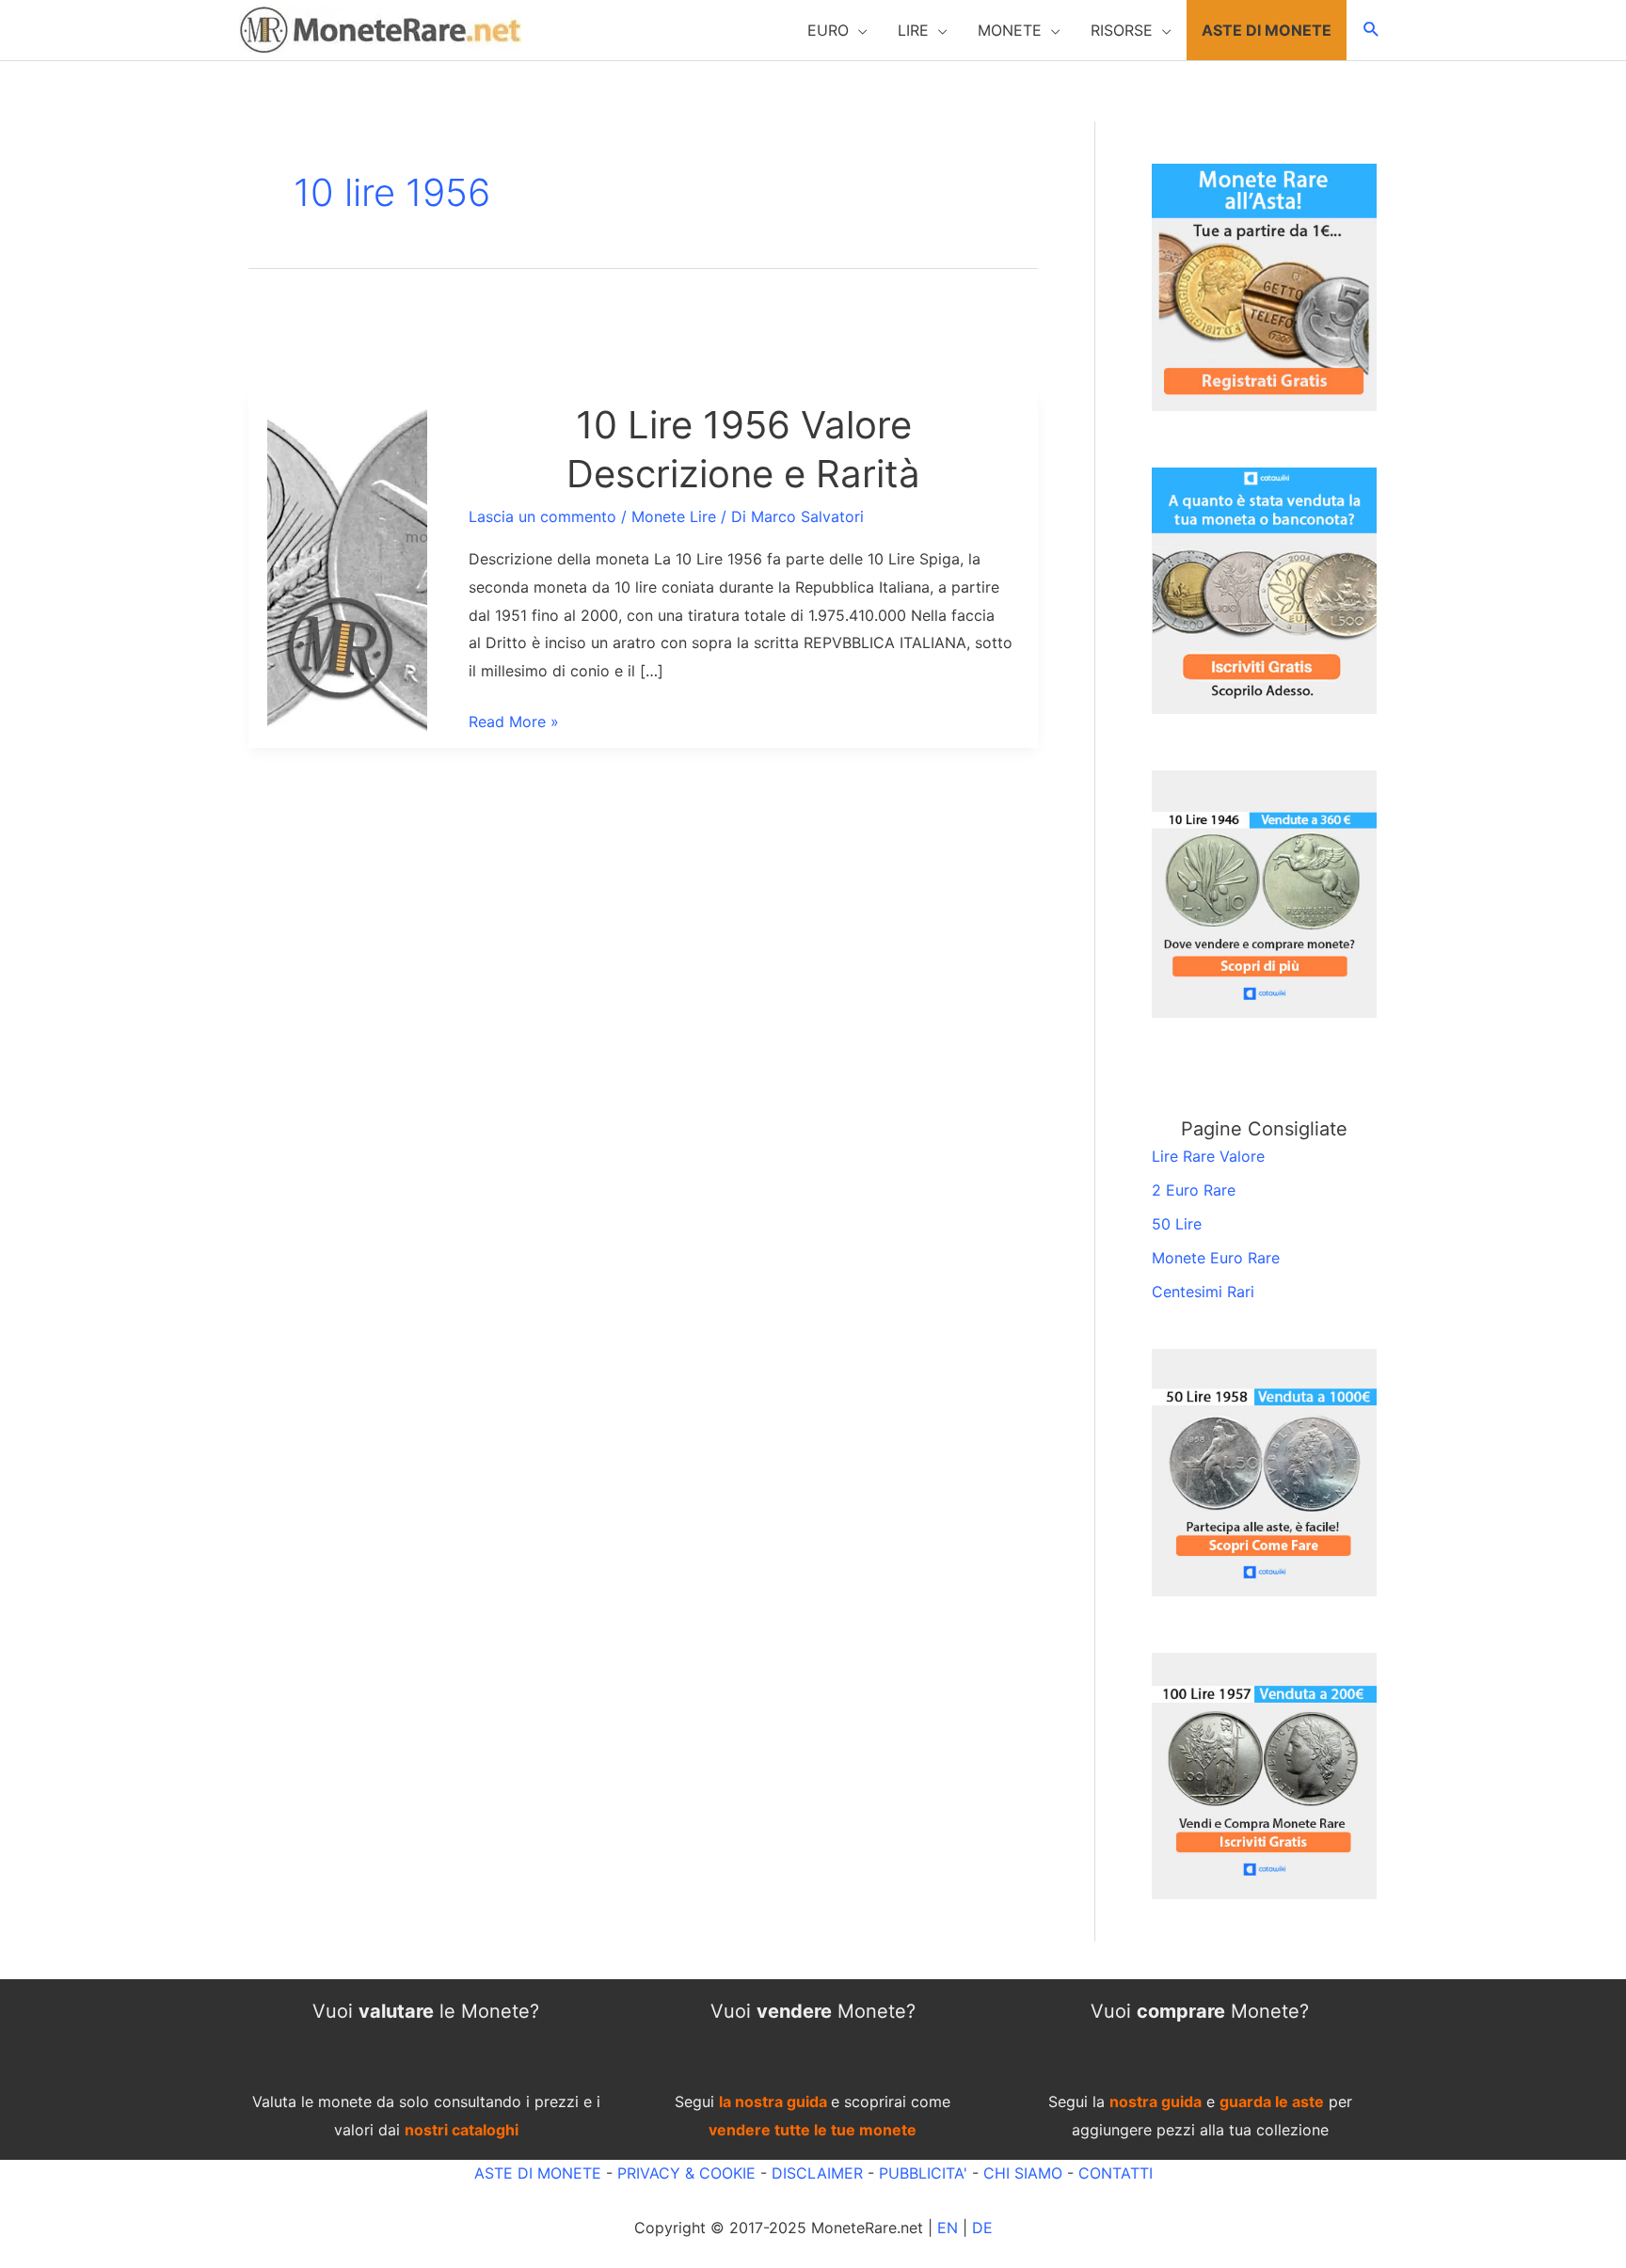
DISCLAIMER (817, 2173)
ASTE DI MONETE (538, 2173)
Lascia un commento (542, 516)
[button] (837, 30)
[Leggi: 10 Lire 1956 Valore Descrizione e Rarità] (347, 568)
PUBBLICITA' (923, 2173)
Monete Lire (674, 516)
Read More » (514, 724)
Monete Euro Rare (1216, 1258)
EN (948, 2228)
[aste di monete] (1264, 286)
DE (982, 2228)
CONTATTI (1116, 2173)
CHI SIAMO (1023, 2173)
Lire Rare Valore (1208, 1156)
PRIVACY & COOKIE (684, 2173)
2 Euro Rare (1194, 1190)
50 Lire (1177, 1224)
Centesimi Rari (1203, 1292)
